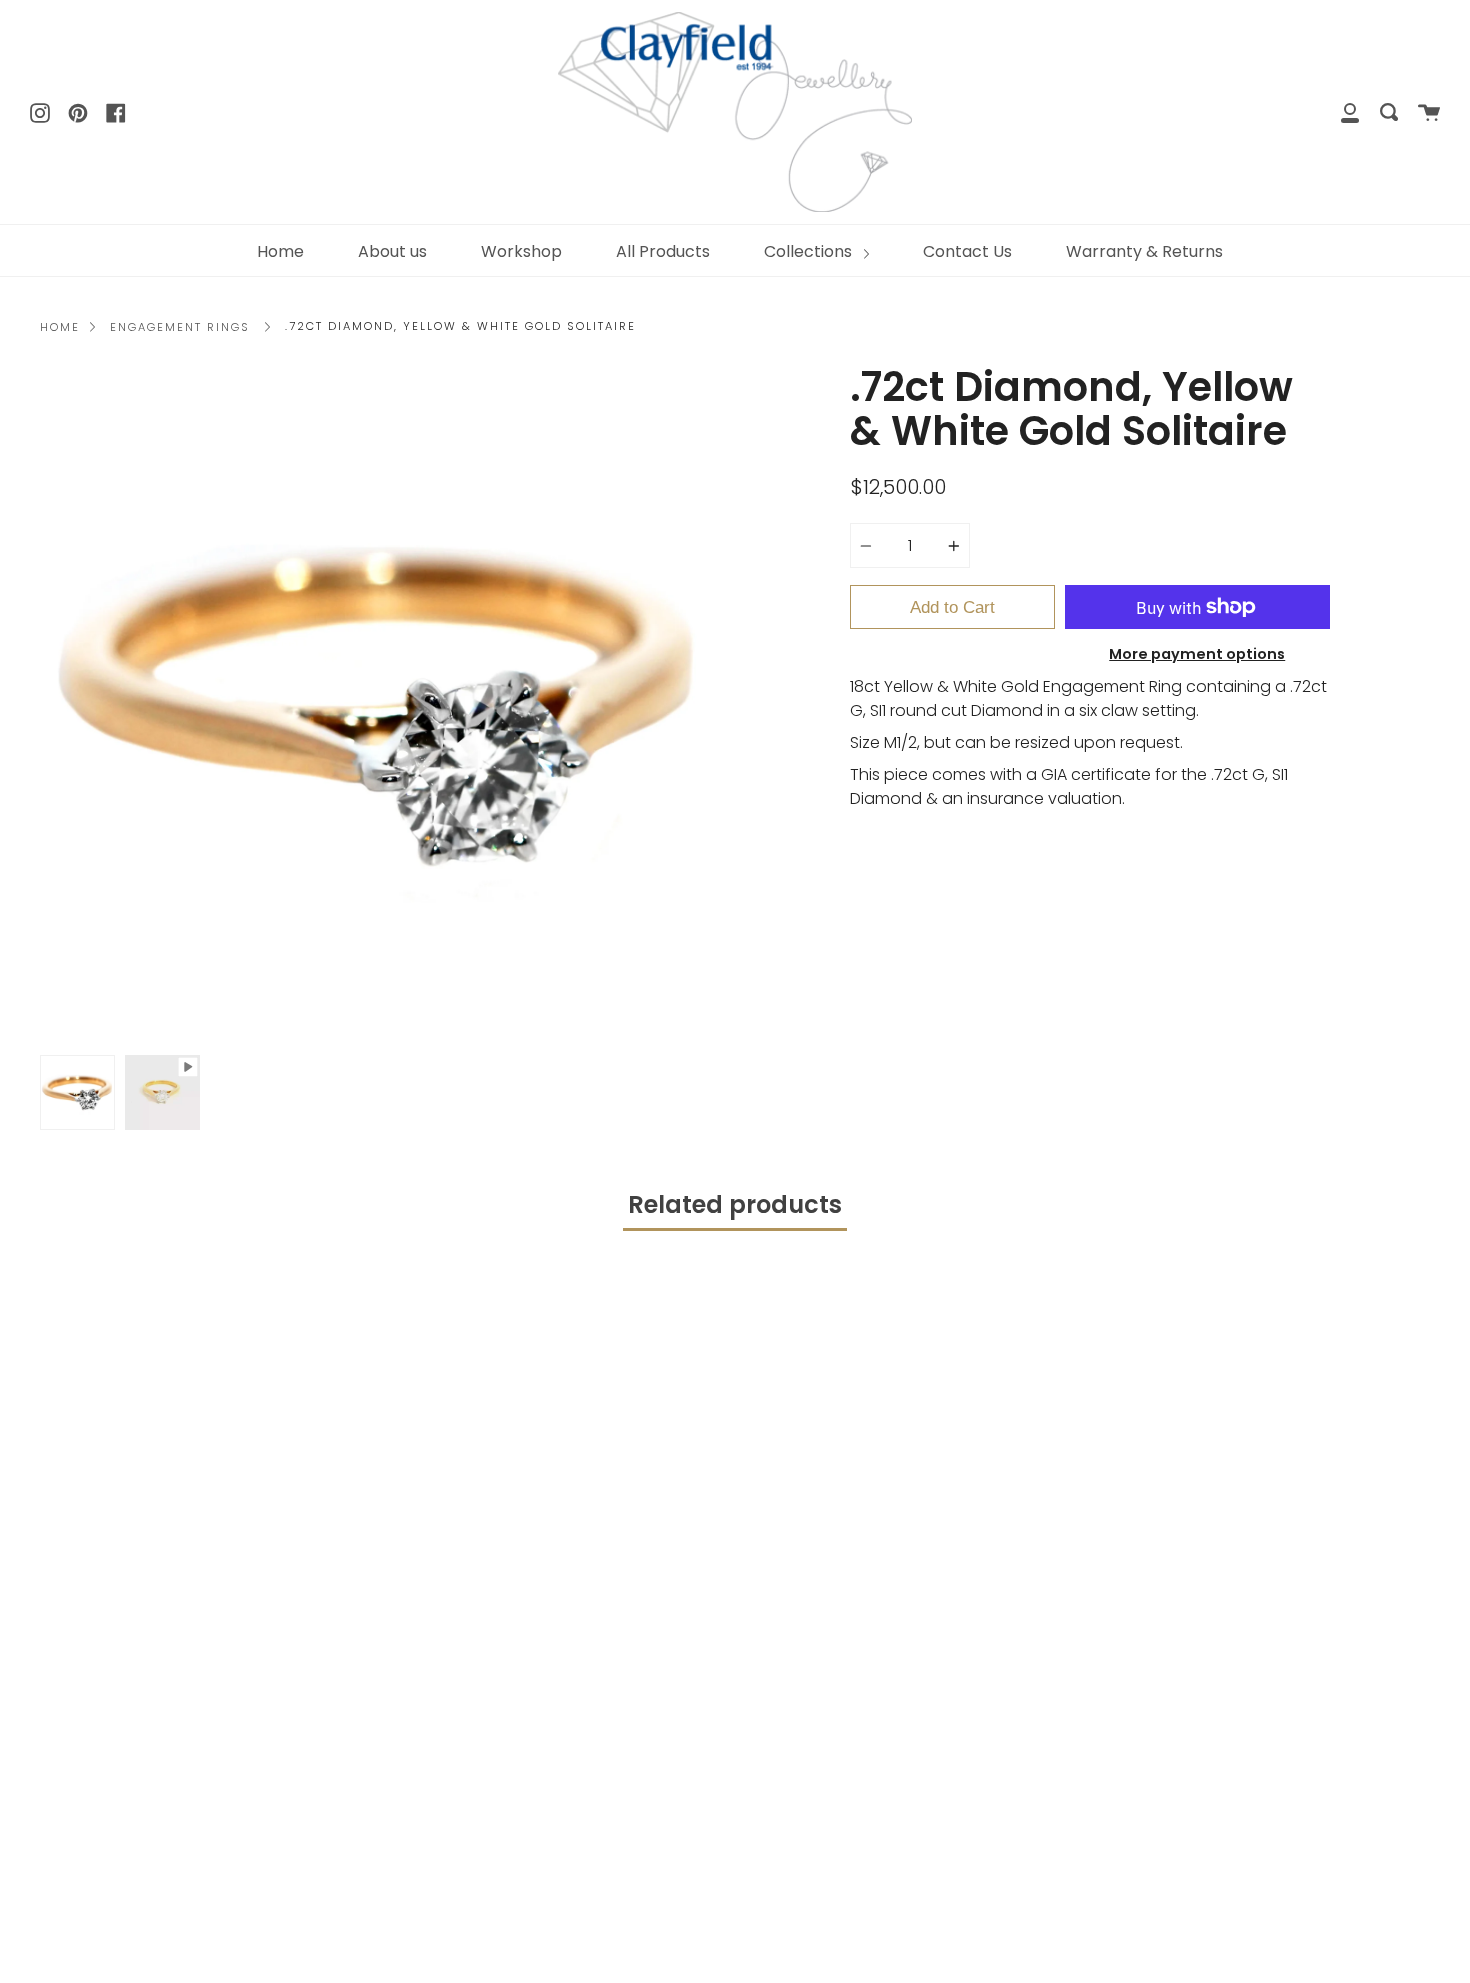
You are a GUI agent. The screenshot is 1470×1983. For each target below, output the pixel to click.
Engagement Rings (180, 327)
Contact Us (967, 251)
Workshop (521, 251)
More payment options (1197, 654)
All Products (663, 251)
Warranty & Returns (1144, 251)
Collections (810, 251)
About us (392, 251)
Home (280, 251)
